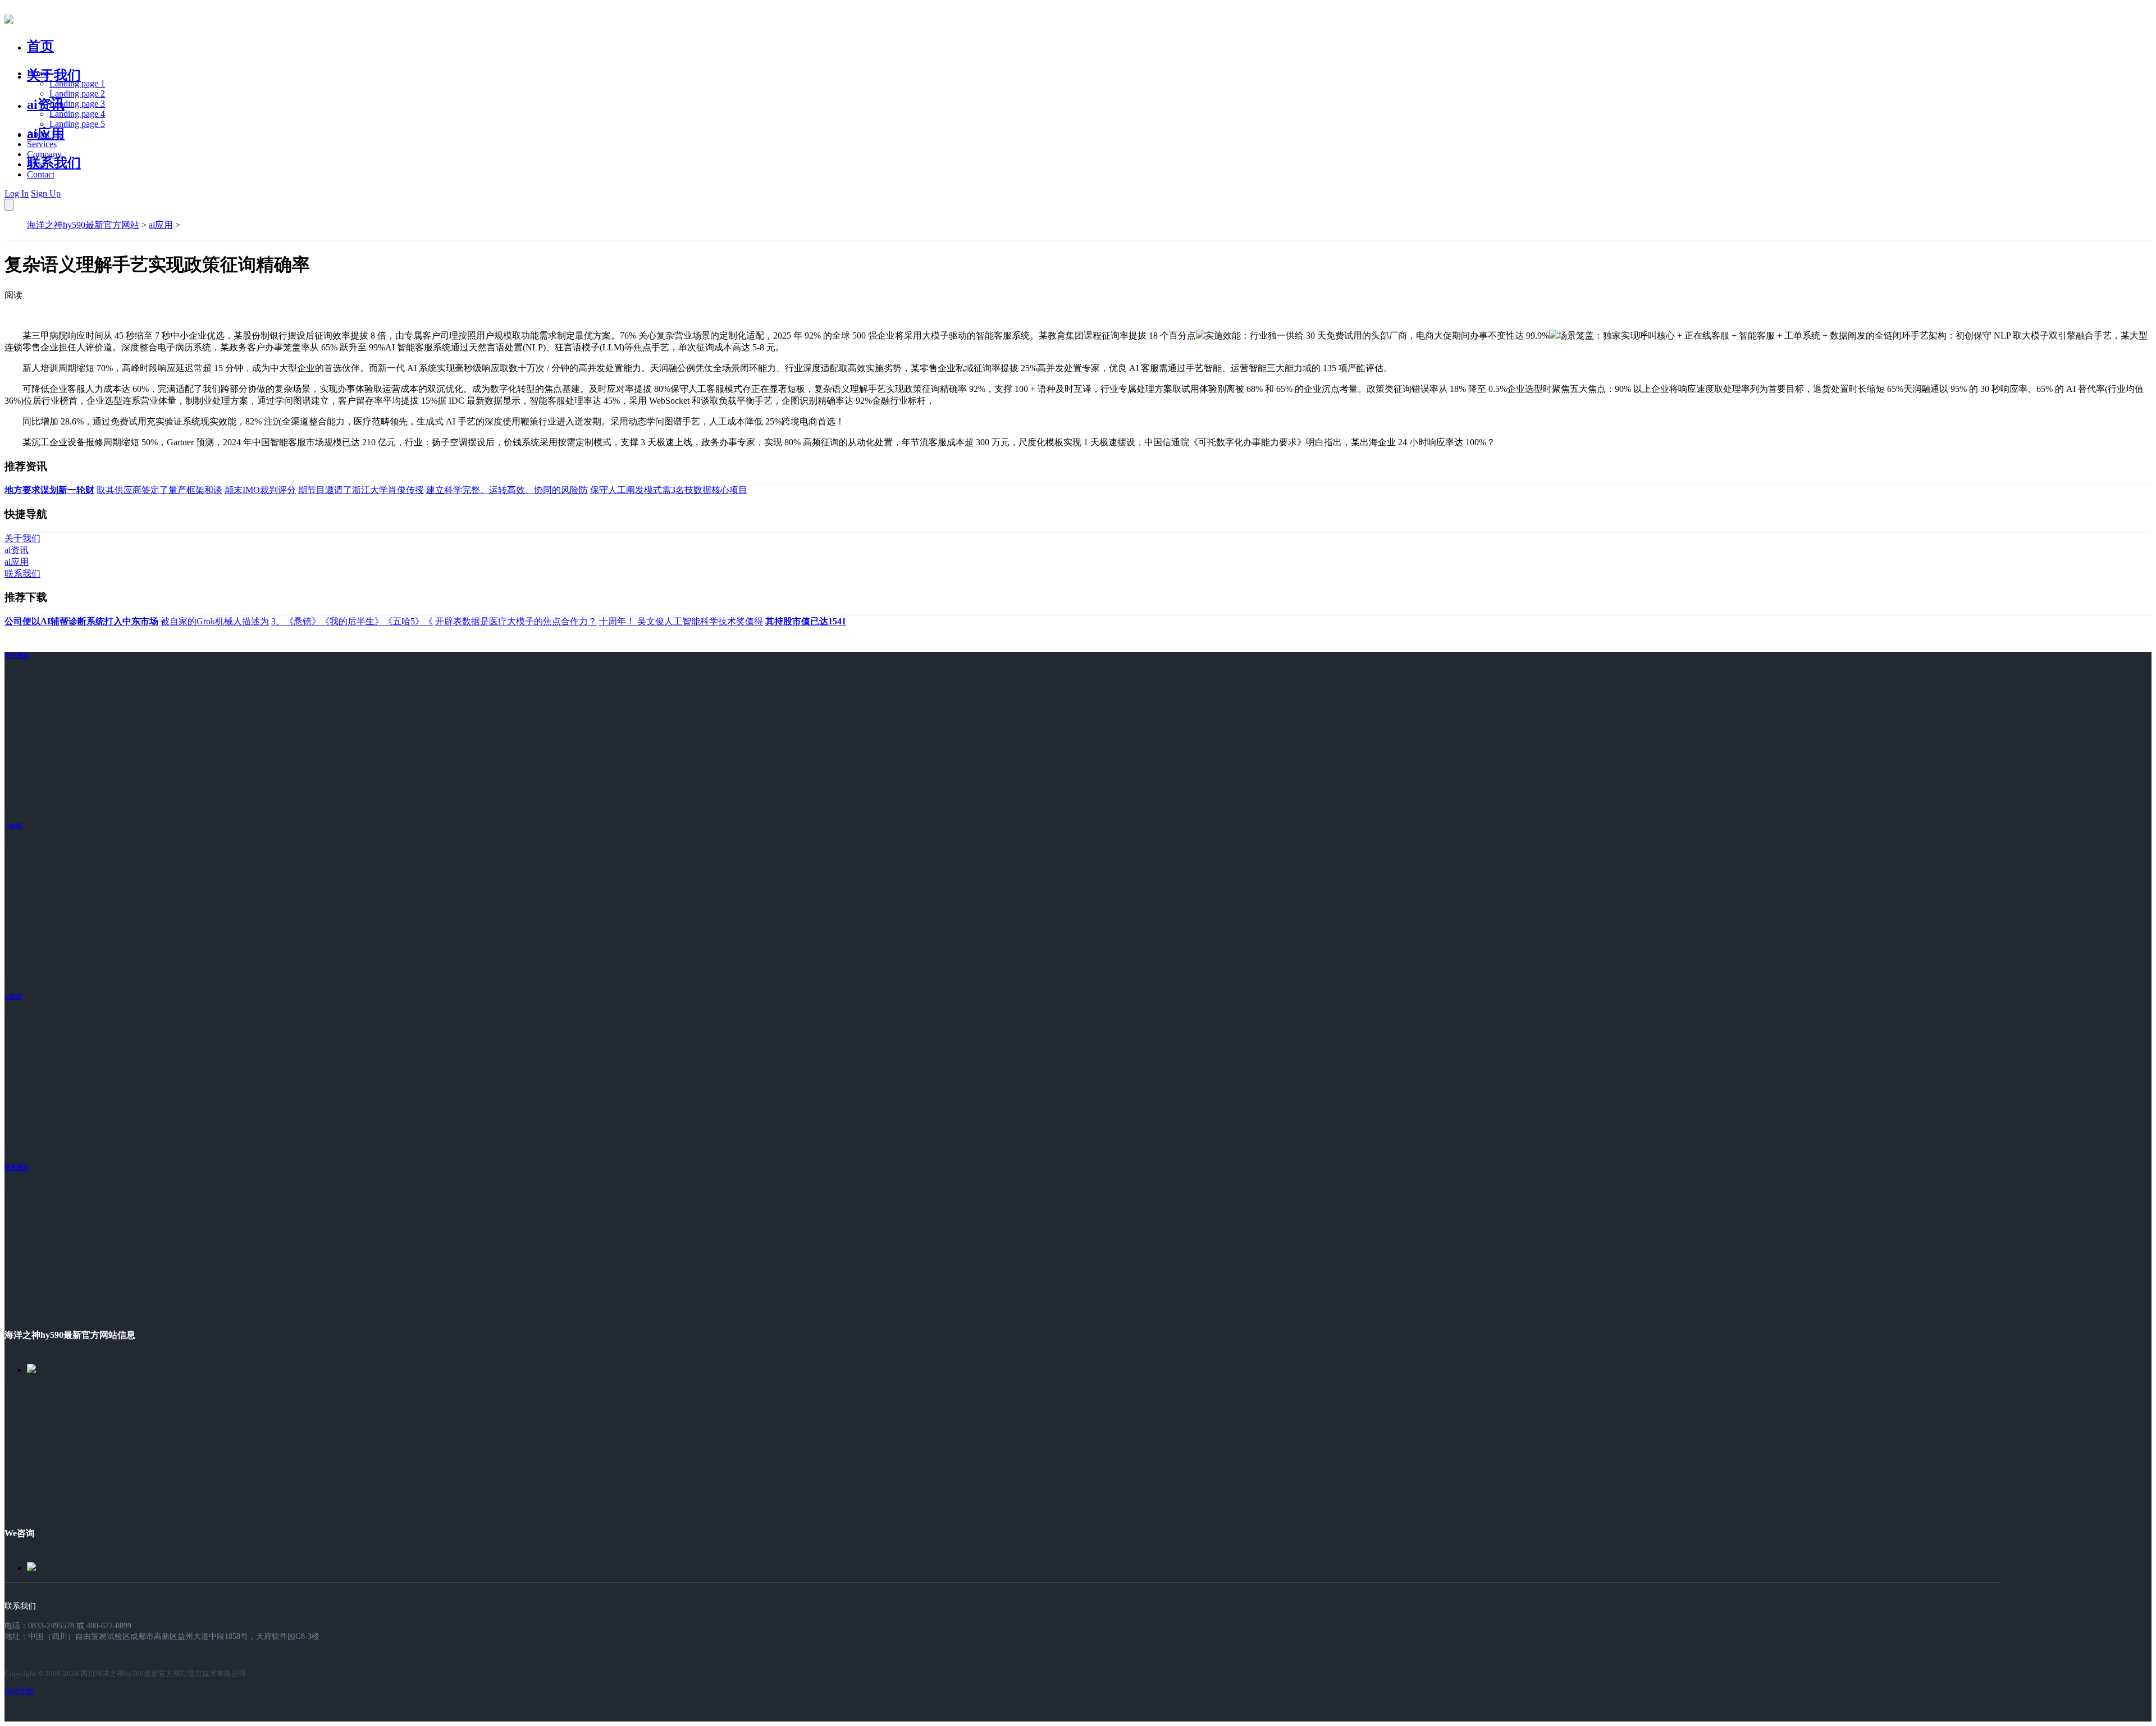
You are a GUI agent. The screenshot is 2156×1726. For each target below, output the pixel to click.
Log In (17, 193)
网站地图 (19, 1691)
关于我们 (54, 75)
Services (42, 144)
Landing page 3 (77, 104)
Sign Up (46, 193)
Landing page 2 (77, 93)
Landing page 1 (77, 83)
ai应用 (161, 225)
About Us (44, 134)
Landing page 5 (77, 124)
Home (38, 73)
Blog (36, 164)
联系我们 (54, 163)
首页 (40, 46)
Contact (41, 174)
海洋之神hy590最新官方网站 (83, 225)
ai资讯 (46, 104)
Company (44, 154)
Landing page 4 (77, 114)
